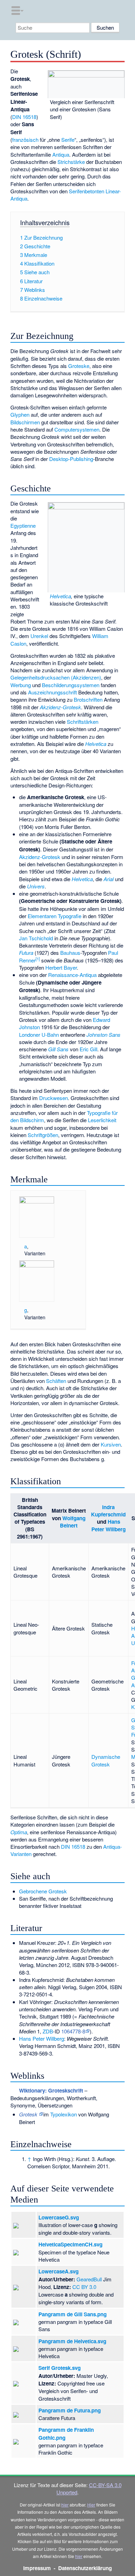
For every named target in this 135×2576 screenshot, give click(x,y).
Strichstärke (71, 162)
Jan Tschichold (36, 938)
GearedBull (89, 2279)
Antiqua (61, 154)
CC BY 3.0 (84, 2287)
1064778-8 (73, 2031)
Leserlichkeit (102, 1120)
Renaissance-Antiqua (72, 975)
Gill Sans (58, 1049)
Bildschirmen (25, 422)
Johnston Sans (103, 1035)
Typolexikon (64, 2114)
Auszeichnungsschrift (52, 692)
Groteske (79, 366)
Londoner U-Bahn (39, 1035)
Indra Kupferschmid (108, 1511)
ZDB (48, 2031)
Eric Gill (88, 1049)
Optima (19, 1832)
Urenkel (39, 636)
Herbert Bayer (61, 967)
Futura (26, 953)
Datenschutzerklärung (85, 2568)
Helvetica (60, 596)
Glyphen (20, 414)
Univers (36, 886)
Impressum (37, 2568)
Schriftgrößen (43, 1135)
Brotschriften (88, 699)
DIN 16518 (24, 117)
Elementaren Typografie (55, 916)
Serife (68, 140)
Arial (109, 879)
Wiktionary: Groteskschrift (51, 2090)
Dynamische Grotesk (106, 1760)
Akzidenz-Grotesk (60, 707)
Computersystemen (77, 429)
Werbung (21, 685)
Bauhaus (70, 953)
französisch (25, 140)
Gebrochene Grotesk (43, 1891)
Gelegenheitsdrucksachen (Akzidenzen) (56, 677)
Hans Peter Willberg (109, 1525)
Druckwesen (53, 1098)
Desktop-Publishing (71, 459)
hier (65, 2505)
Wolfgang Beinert (73, 1522)
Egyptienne (23, 525)
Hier (91, 2505)
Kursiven (111, 1444)
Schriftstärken (83, 722)
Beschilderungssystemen (71, 685)
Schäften (56, 1381)
